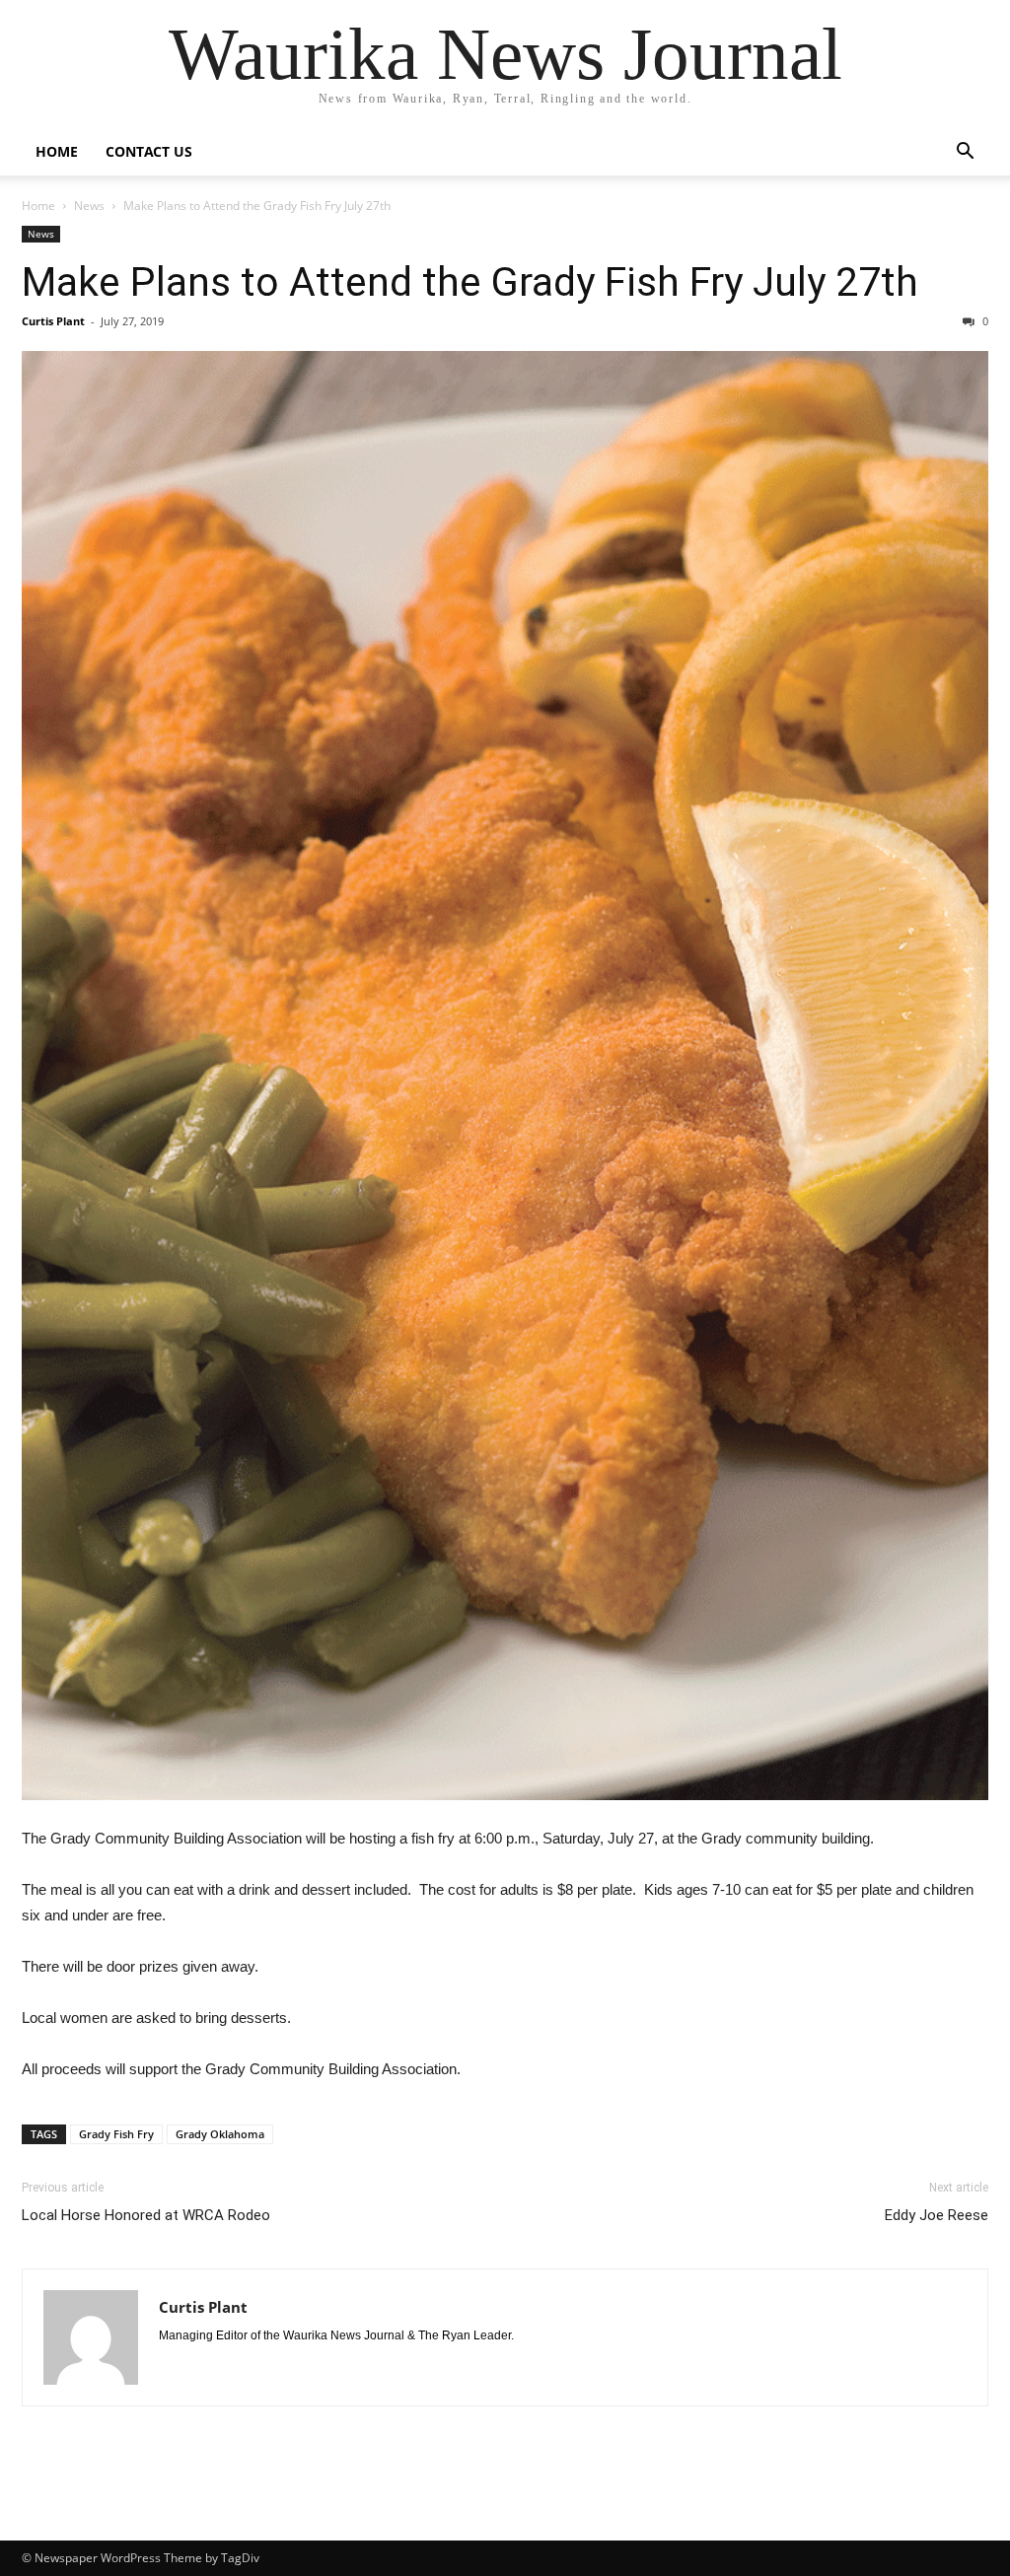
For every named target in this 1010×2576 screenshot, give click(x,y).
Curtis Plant (53, 321)
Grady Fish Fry (116, 2134)
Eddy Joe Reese (937, 2215)
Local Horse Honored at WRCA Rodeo (146, 2215)
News (89, 206)
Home (57, 151)
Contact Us (149, 151)
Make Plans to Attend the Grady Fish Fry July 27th (470, 282)
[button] (965, 153)
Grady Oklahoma (220, 2134)
